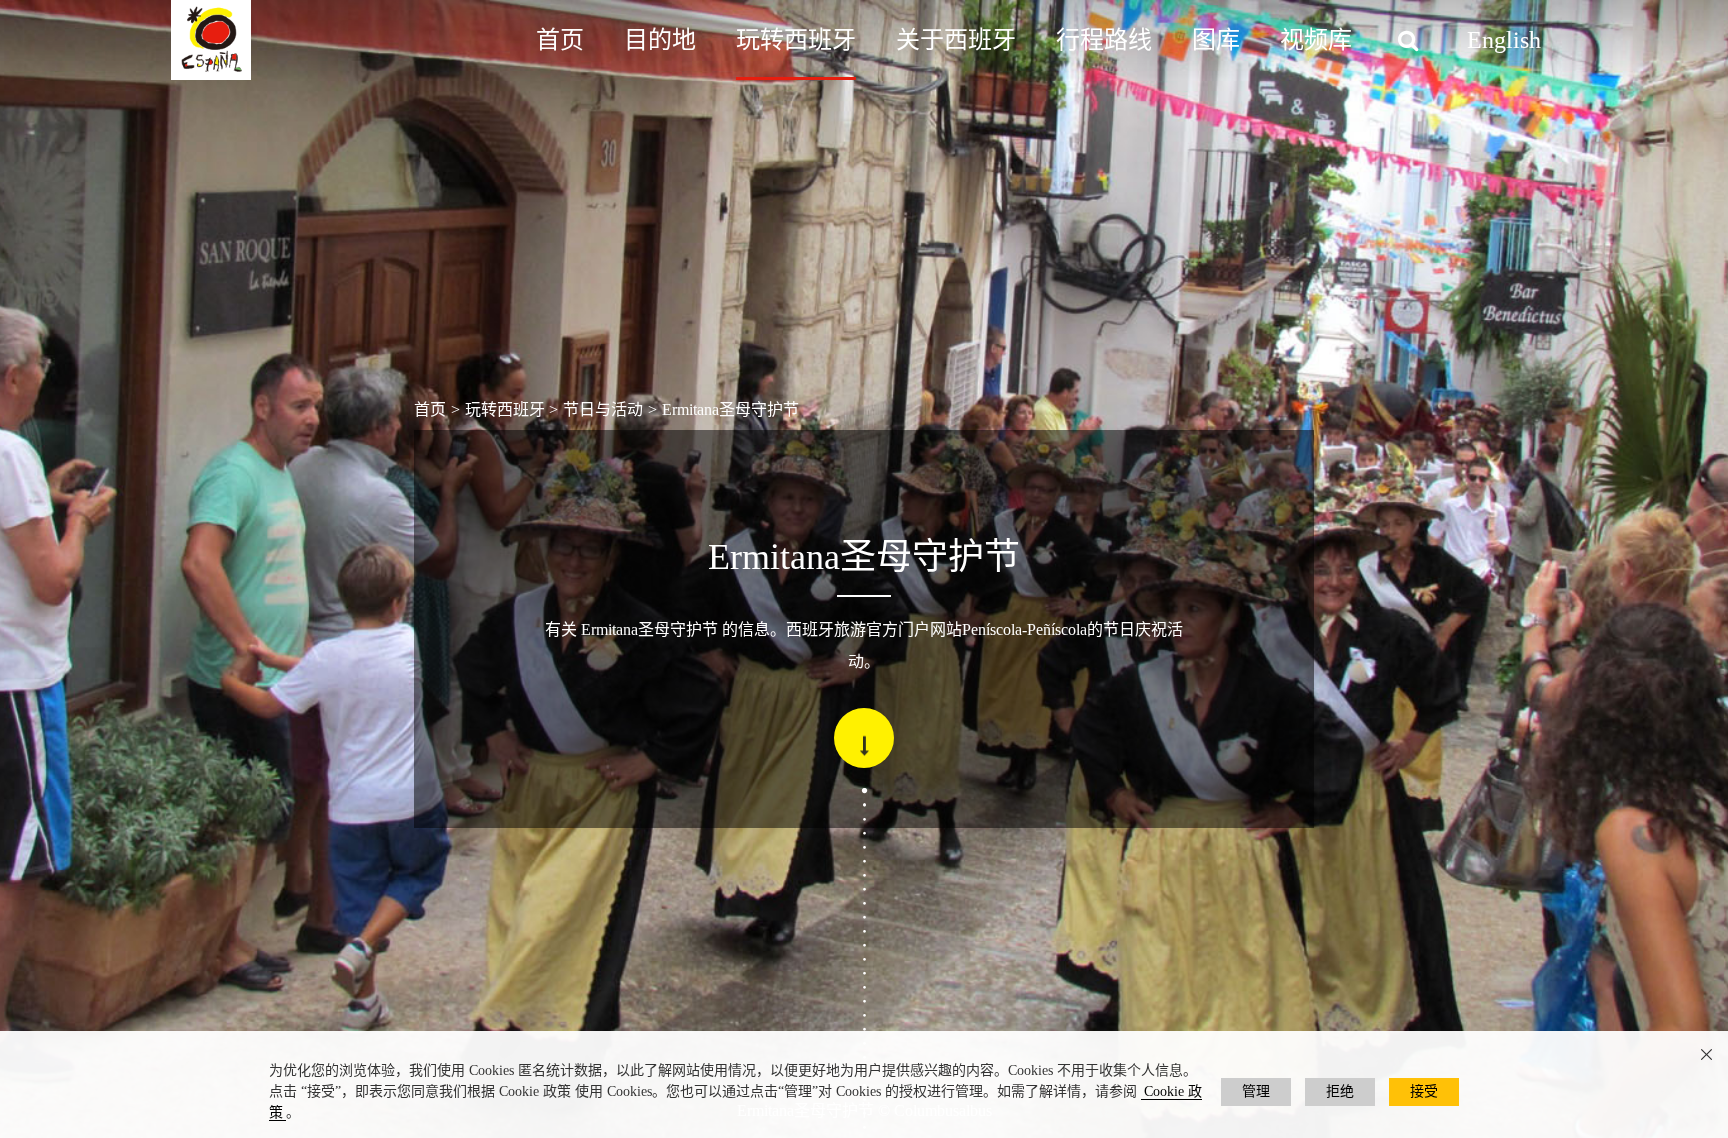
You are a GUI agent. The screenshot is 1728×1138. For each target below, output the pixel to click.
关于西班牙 (956, 40)
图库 (1216, 40)
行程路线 (1104, 40)
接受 (1424, 1091)
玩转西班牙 (796, 40)
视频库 (1316, 40)
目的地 (660, 40)
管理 (1256, 1091)
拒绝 (1340, 1091)
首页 (560, 40)
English (1504, 40)
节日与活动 (603, 409)
